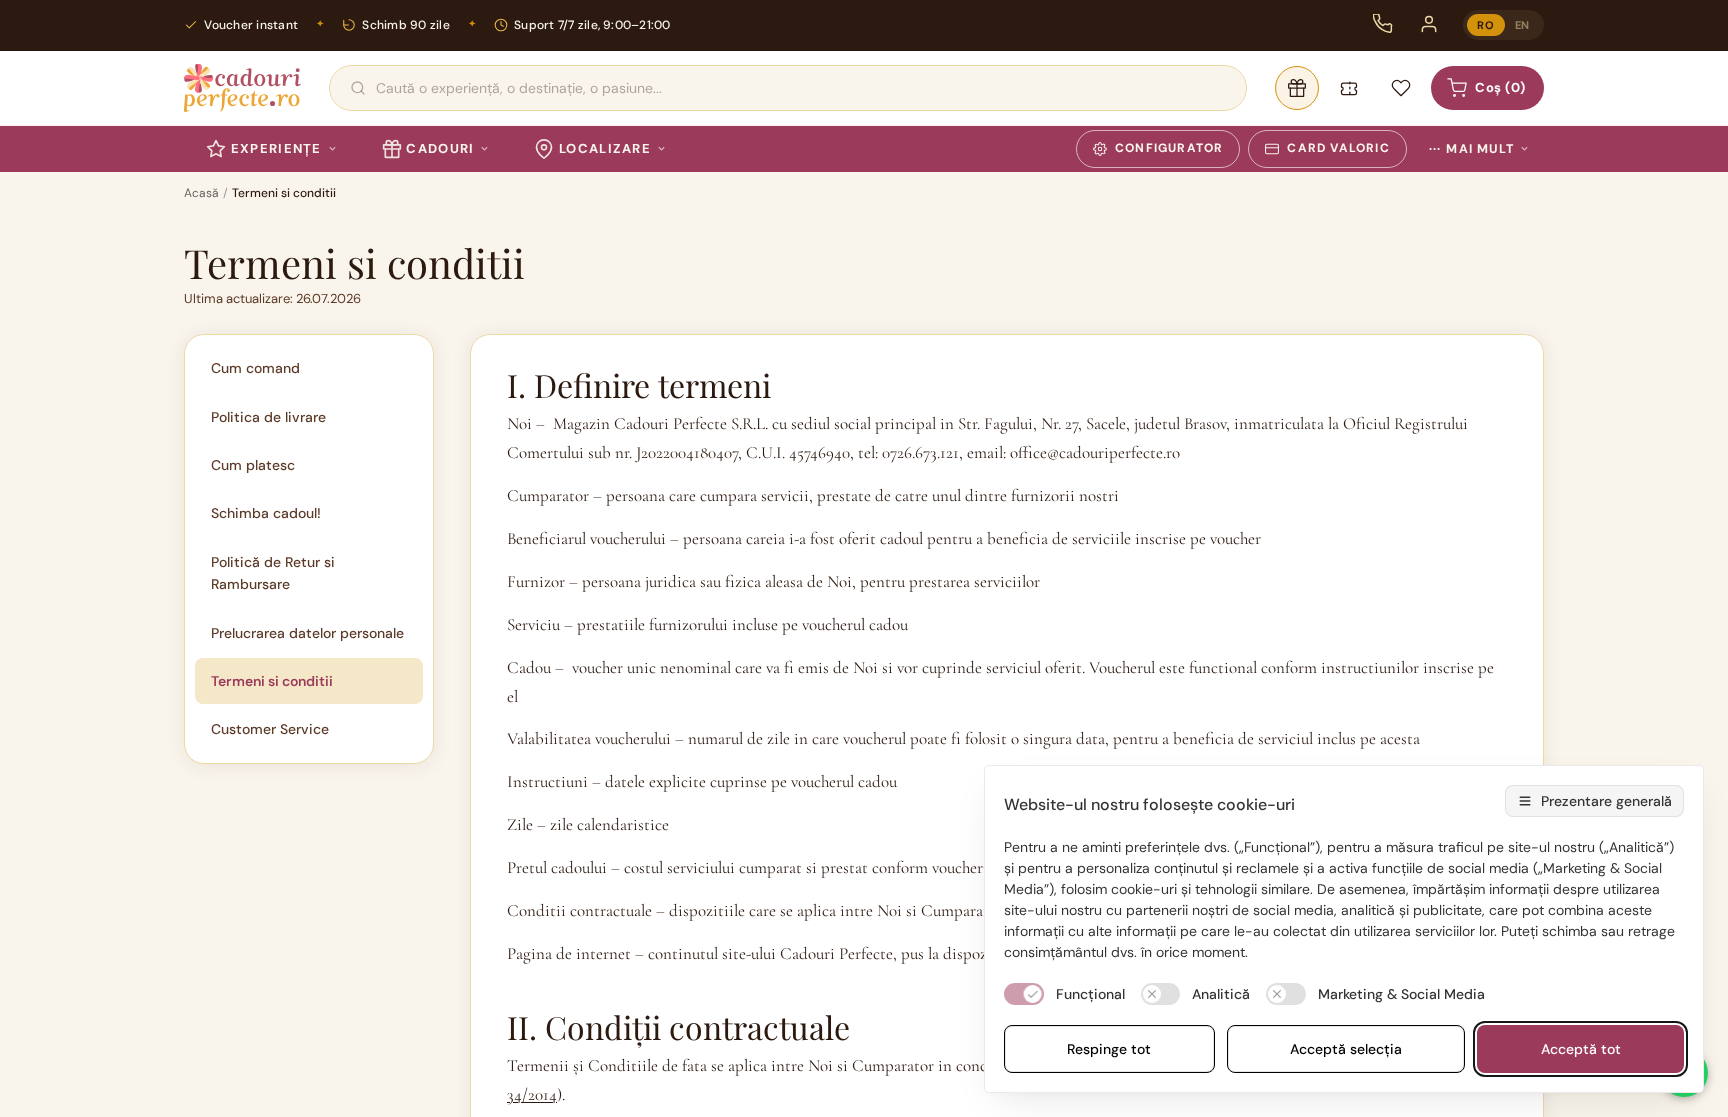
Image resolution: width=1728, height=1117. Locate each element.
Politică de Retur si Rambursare (273, 573)
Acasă (201, 193)
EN (1522, 25)
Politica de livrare (268, 417)
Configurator (1169, 148)
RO (1485, 25)
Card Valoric (1338, 148)
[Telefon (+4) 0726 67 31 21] (1383, 24)
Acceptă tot (1581, 1049)
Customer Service (270, 729)
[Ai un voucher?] (1349, 88)
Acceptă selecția (1346, 1049)
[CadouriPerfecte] (242, 88)
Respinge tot (1109, 1049)
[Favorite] (1401, 88)
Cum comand (255, 368)
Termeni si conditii (272, 681)
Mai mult (1471, 149)
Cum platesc (253, 465)
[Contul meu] (1429, 24)
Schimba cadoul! (266, 513)
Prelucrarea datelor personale (307, 633)
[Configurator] (1297, 88)
